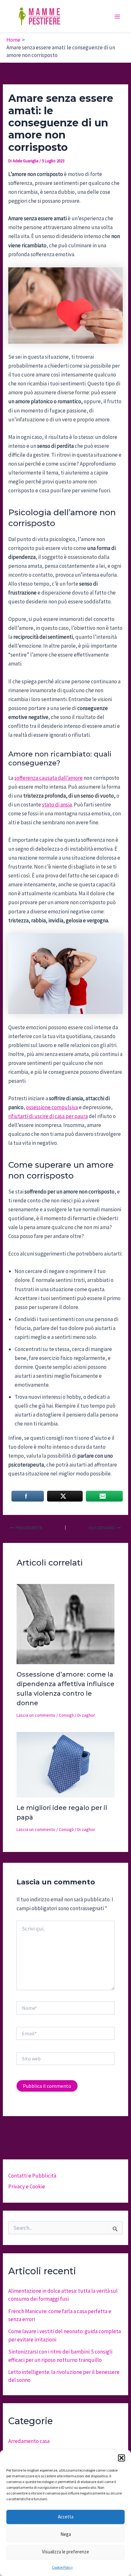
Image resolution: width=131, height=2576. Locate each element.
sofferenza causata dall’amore (48, 778)
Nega (66, 2534)
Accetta (66, 2517)
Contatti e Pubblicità (32, 2176)
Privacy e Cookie (27, 2186)
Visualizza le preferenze (65, 2552)
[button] (121, 2458)
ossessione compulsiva (52, 1107)
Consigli (66, 1715)
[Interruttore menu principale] (118, 17)
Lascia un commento (36, 1715)
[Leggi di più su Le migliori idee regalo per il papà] (66, 1764)
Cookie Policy (62, 2567)
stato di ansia (57, 805)
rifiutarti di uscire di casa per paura (48, 1116)
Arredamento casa (29, 2441)
